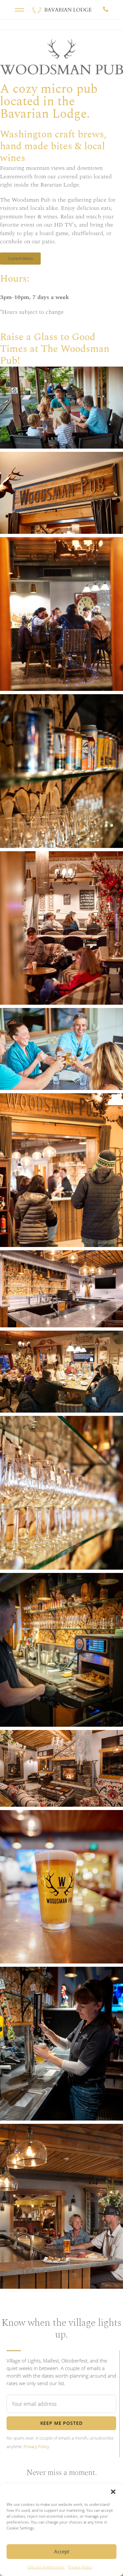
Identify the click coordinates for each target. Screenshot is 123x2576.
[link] (10, 34)
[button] (113, 2492)
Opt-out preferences (46, 2567)
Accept (62, 2551)
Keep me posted (61, 2423)
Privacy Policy (80, 2567)
